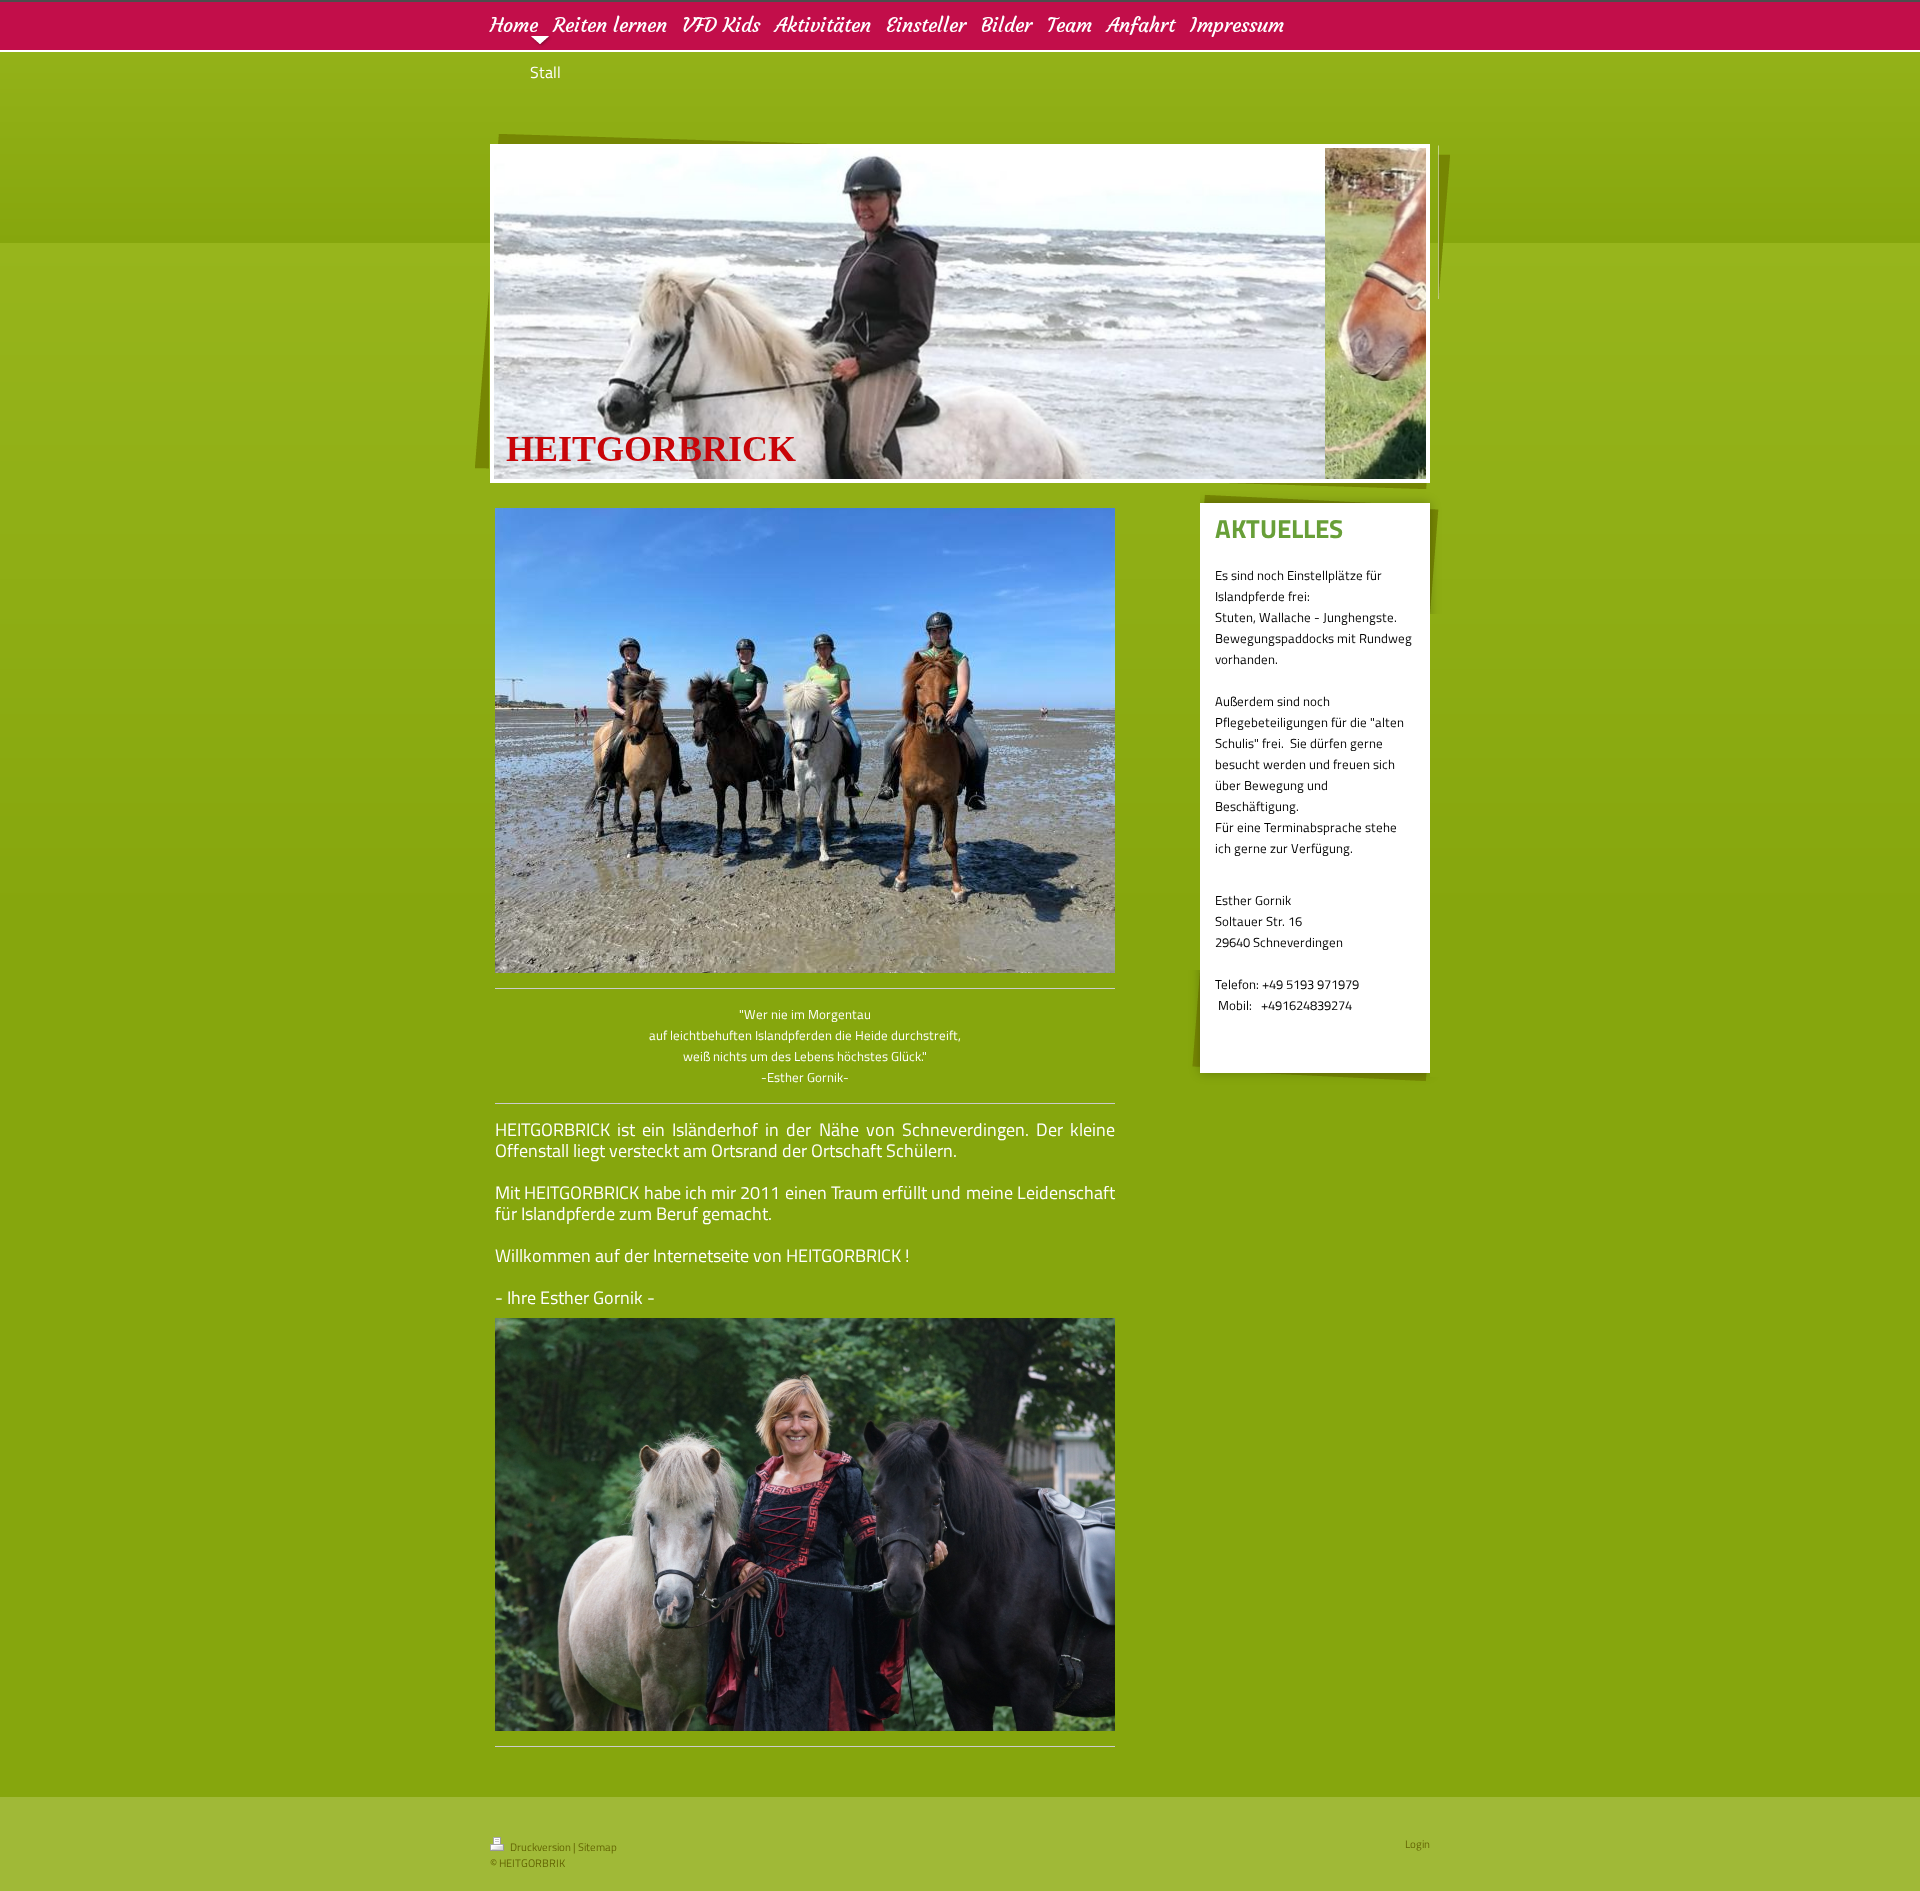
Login (1417, 1844)
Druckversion (540, 1847)
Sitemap (597, 1847)
